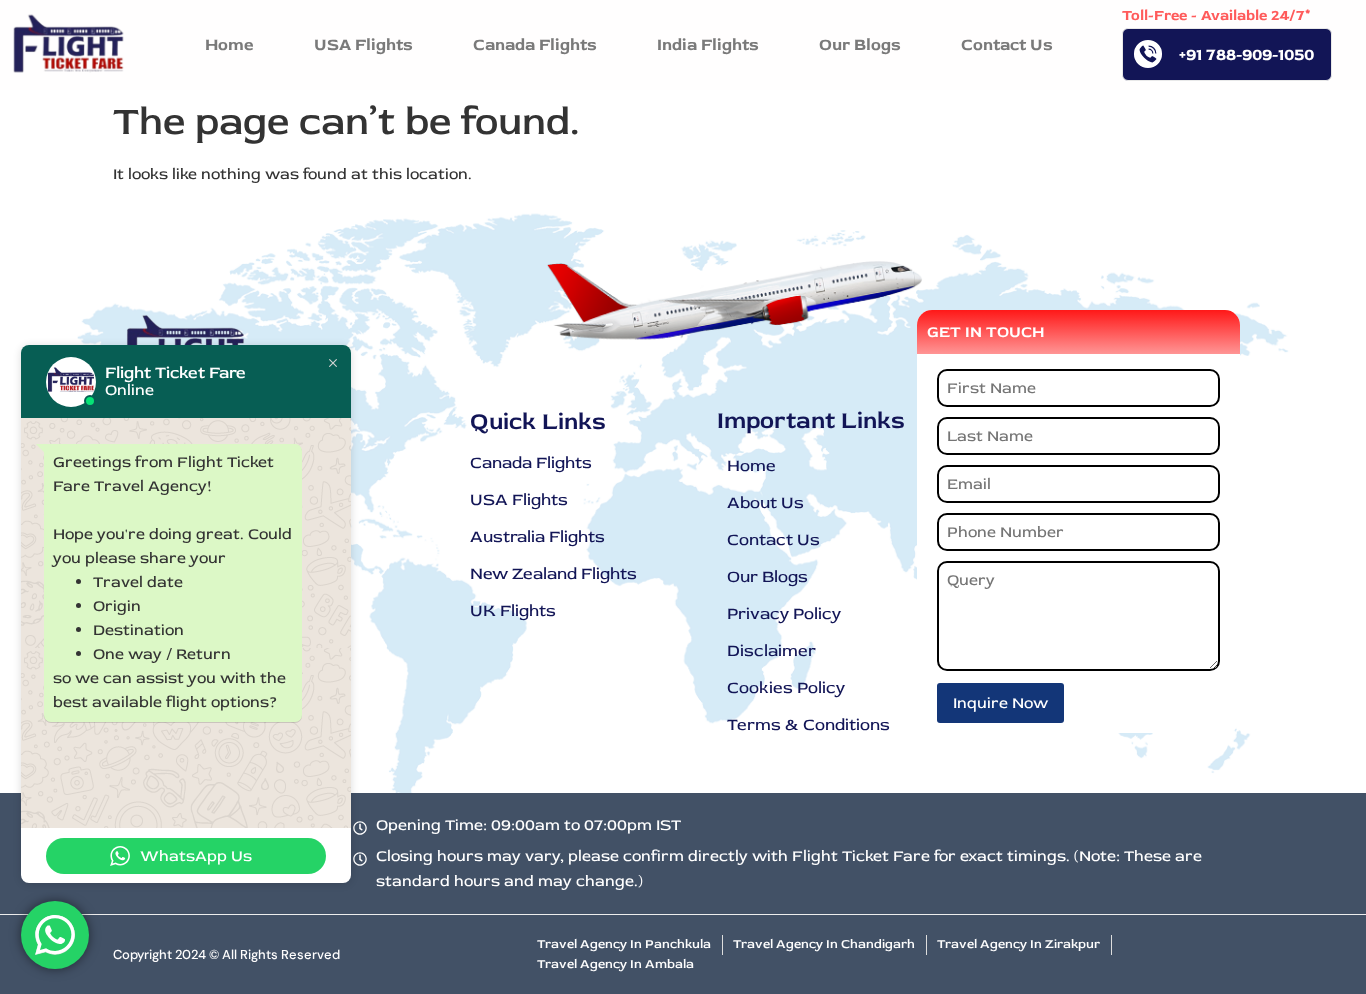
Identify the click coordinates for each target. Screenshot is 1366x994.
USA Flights (519, 499)
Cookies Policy (786, 687)
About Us (765, 502)
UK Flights (513, 610)
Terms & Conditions (808, 724)
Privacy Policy (784, 613)
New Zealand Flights (553, 573)
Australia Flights (537, 536)
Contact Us (773, 539)
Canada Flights (531, 462)
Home (751, 465)
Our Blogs (767, 576)
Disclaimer (771, 650)
